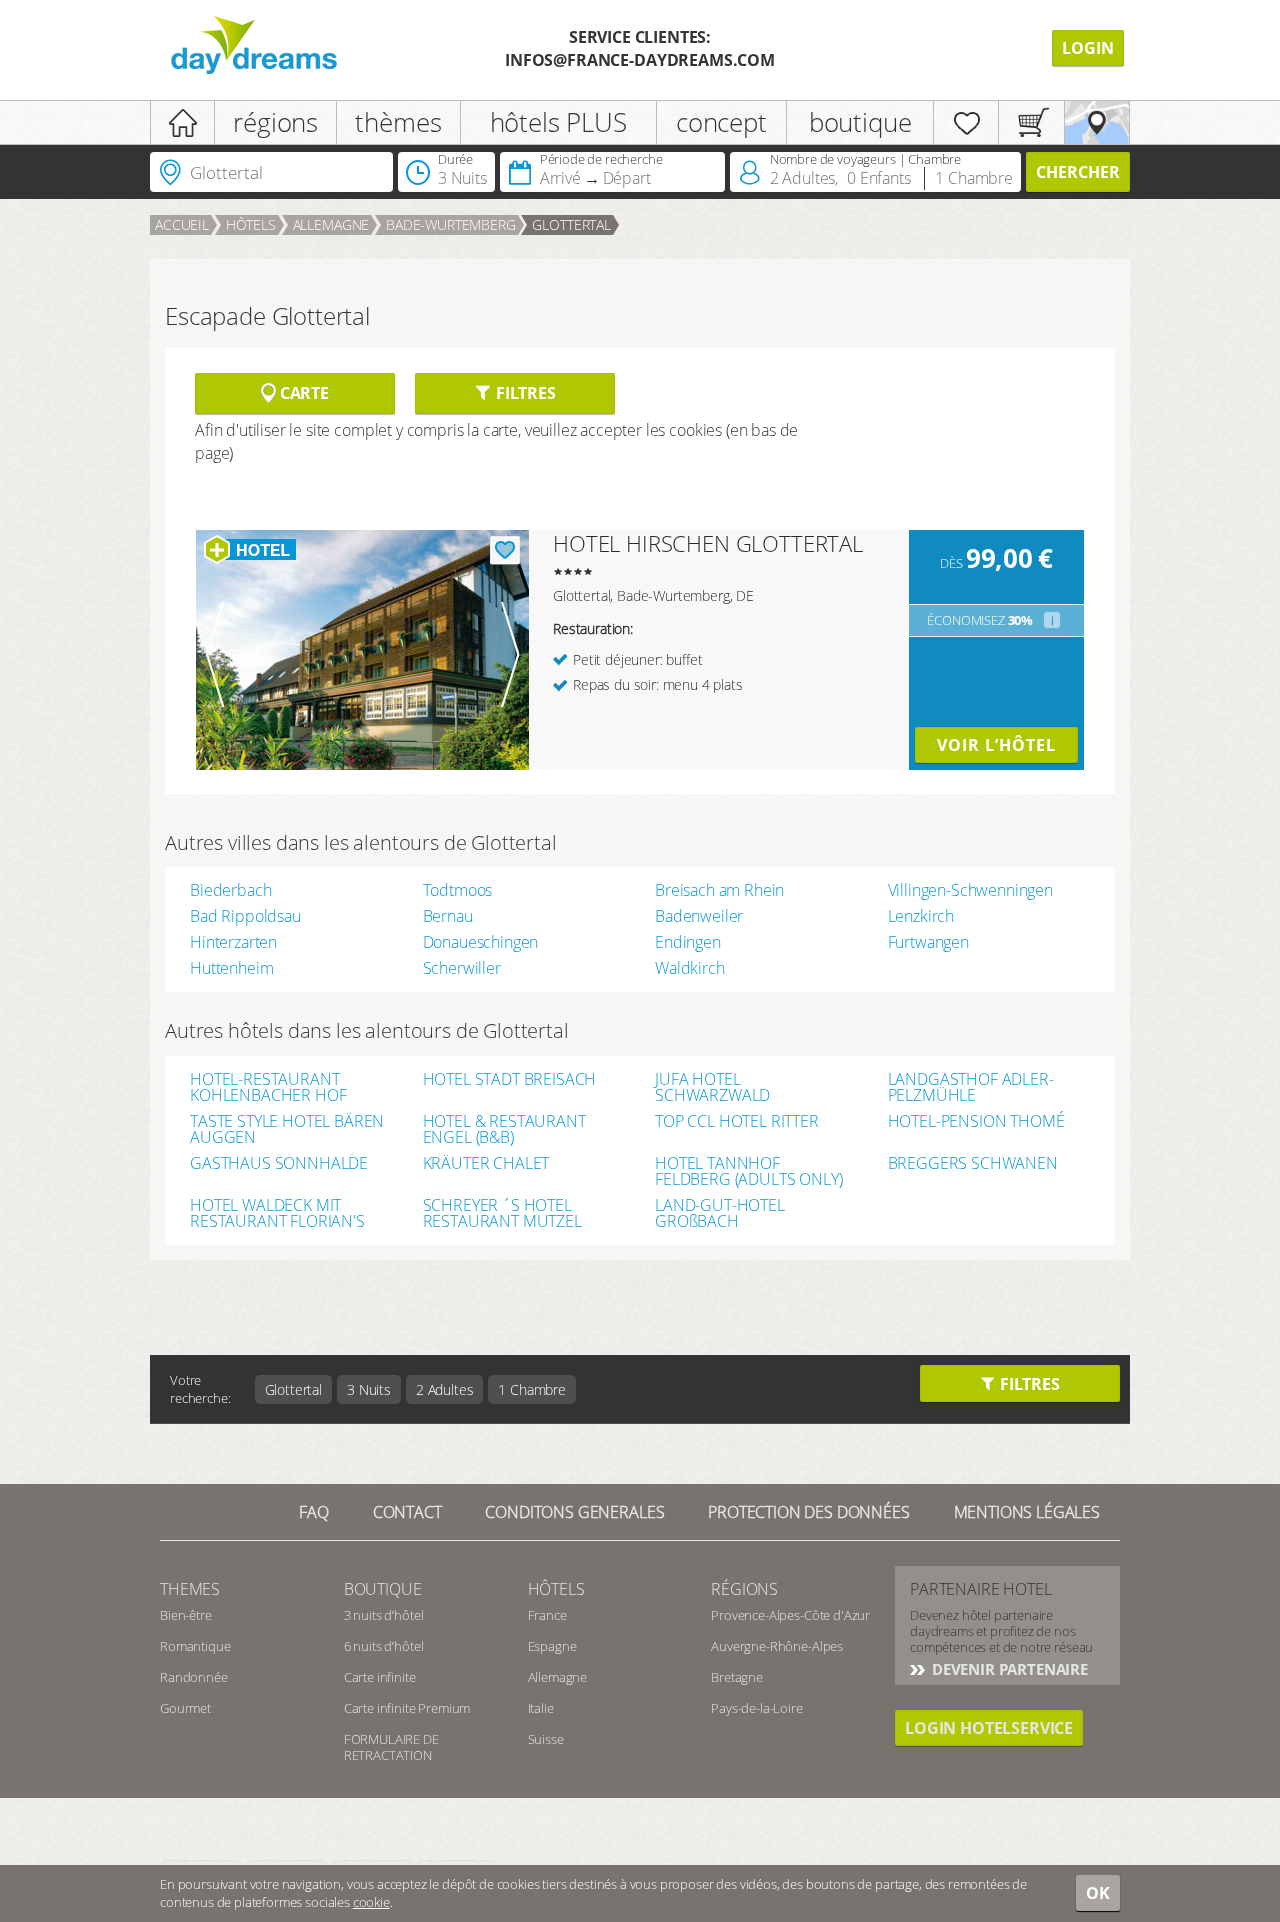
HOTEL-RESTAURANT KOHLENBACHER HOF (268, 1087)
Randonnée (194, 1677)
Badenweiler (699, 916)
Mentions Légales (1027, 1512)
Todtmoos (458, 890)
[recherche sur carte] (1097, 122)
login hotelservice (989, 1728)
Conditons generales (574, 1512)
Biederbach (230, 890)
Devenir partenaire (1008, 1669)
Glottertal (571, 224)
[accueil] (182, 122)
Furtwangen (928, 942)
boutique (860, 122)
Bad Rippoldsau (245, 916)
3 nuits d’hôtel (384, 1615)
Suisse (546, 1739)
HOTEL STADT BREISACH (510, 1080)
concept (721, 122)
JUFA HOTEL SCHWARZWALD (712, 1087)
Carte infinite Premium (407, 1708)
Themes (190, 1589)
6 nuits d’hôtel (384, 1646)
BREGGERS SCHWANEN (973, 1164)
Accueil (182, 224)
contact (407, 1512)
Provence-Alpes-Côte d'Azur (790, 1615)
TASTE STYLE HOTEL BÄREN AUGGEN (287, 1129)
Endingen (688, 942)
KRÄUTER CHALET (486, 1164)
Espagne (552, 1646)
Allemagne (331, 224)
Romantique (195, 1646)
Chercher (1078, 172)
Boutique (383, 1589)
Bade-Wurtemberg (451, 224)
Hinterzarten (233, 942)
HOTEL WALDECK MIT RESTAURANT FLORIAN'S (277, 1213)
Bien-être (186, 1615)
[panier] (1031, 122)
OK (1098, 1893)
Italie (541, 1708)
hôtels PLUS (558, 122)
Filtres (524, 393)
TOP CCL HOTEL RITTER (737, 1122)
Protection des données (808, 1512)
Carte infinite (380, 1677)
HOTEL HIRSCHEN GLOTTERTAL (708, 543)
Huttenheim (231, 968)
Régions (744, 1589)
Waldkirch (690, 968)
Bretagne (737, 1677)
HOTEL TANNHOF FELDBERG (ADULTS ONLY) (748, 1171)
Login (1088, 48)
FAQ (314, 1512)
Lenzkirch (921, 916)
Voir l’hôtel (996, 745)
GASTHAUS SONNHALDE (279, 1164)
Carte (302, 393)
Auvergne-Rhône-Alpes (777, 1646)
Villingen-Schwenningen (970, 890)
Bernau (448, 916)
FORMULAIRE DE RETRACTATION (391, 1747)
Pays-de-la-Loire (756, 1708)
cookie (371, 1902)
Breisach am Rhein (719, 890)
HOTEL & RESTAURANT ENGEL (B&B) (504, 1129)
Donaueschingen (481, 942)
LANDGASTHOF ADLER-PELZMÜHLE (971, 1087)
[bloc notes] (966, 122)
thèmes (398, 122)
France (547, 1615)
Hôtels (251, 224)
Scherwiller (462, 968)
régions (275, 122)
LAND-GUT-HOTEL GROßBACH (720, 1213)
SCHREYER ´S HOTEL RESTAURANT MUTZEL (502, 1213)
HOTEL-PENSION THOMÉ (976, 1122)
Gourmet (185, 1708)
